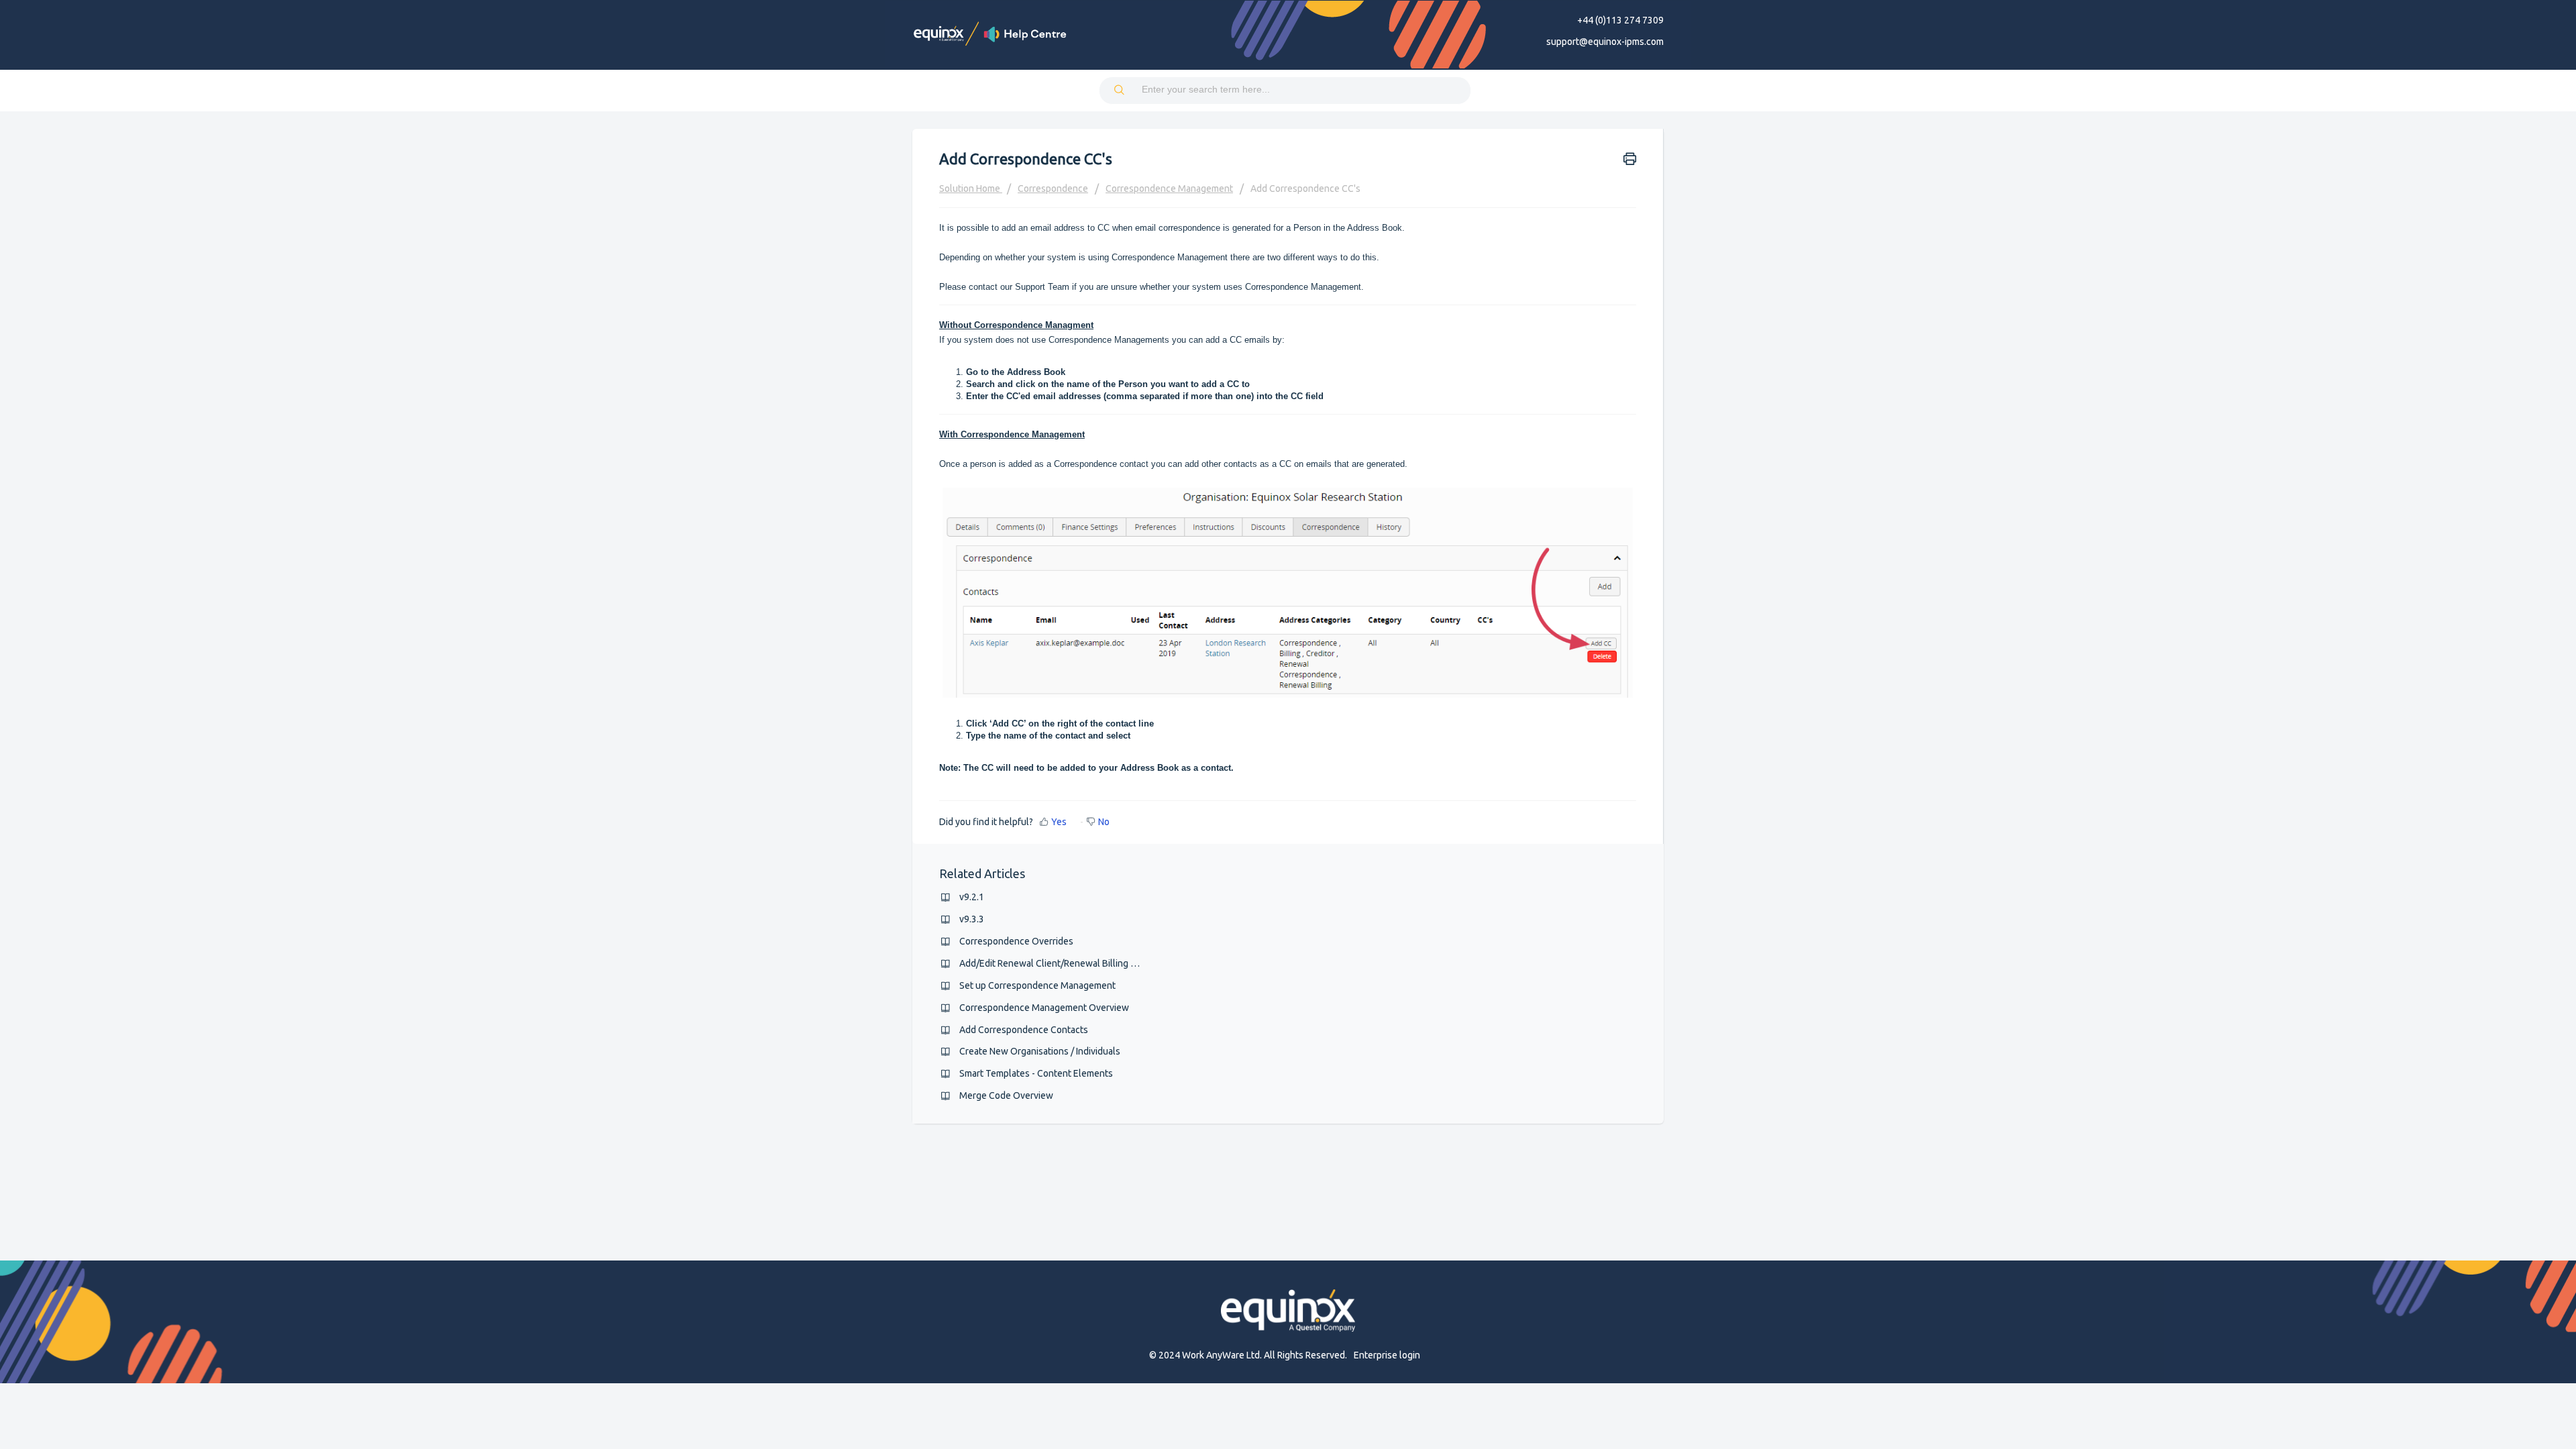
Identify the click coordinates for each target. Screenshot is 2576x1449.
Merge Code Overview (1006, 1095)
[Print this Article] (1630, 158)
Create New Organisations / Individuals (1040, 1051)
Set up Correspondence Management (1037, 985)
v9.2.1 (972, 897)
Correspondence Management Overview (1044, 1008)
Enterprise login (1387, 1355)
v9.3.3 (972, 919)
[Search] (1120, 91)
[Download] (1263, 562)
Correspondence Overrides (1016, 941)
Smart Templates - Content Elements (1036, 1073)
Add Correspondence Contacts (1024, 1030)
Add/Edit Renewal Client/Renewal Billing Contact (1061, 963)
